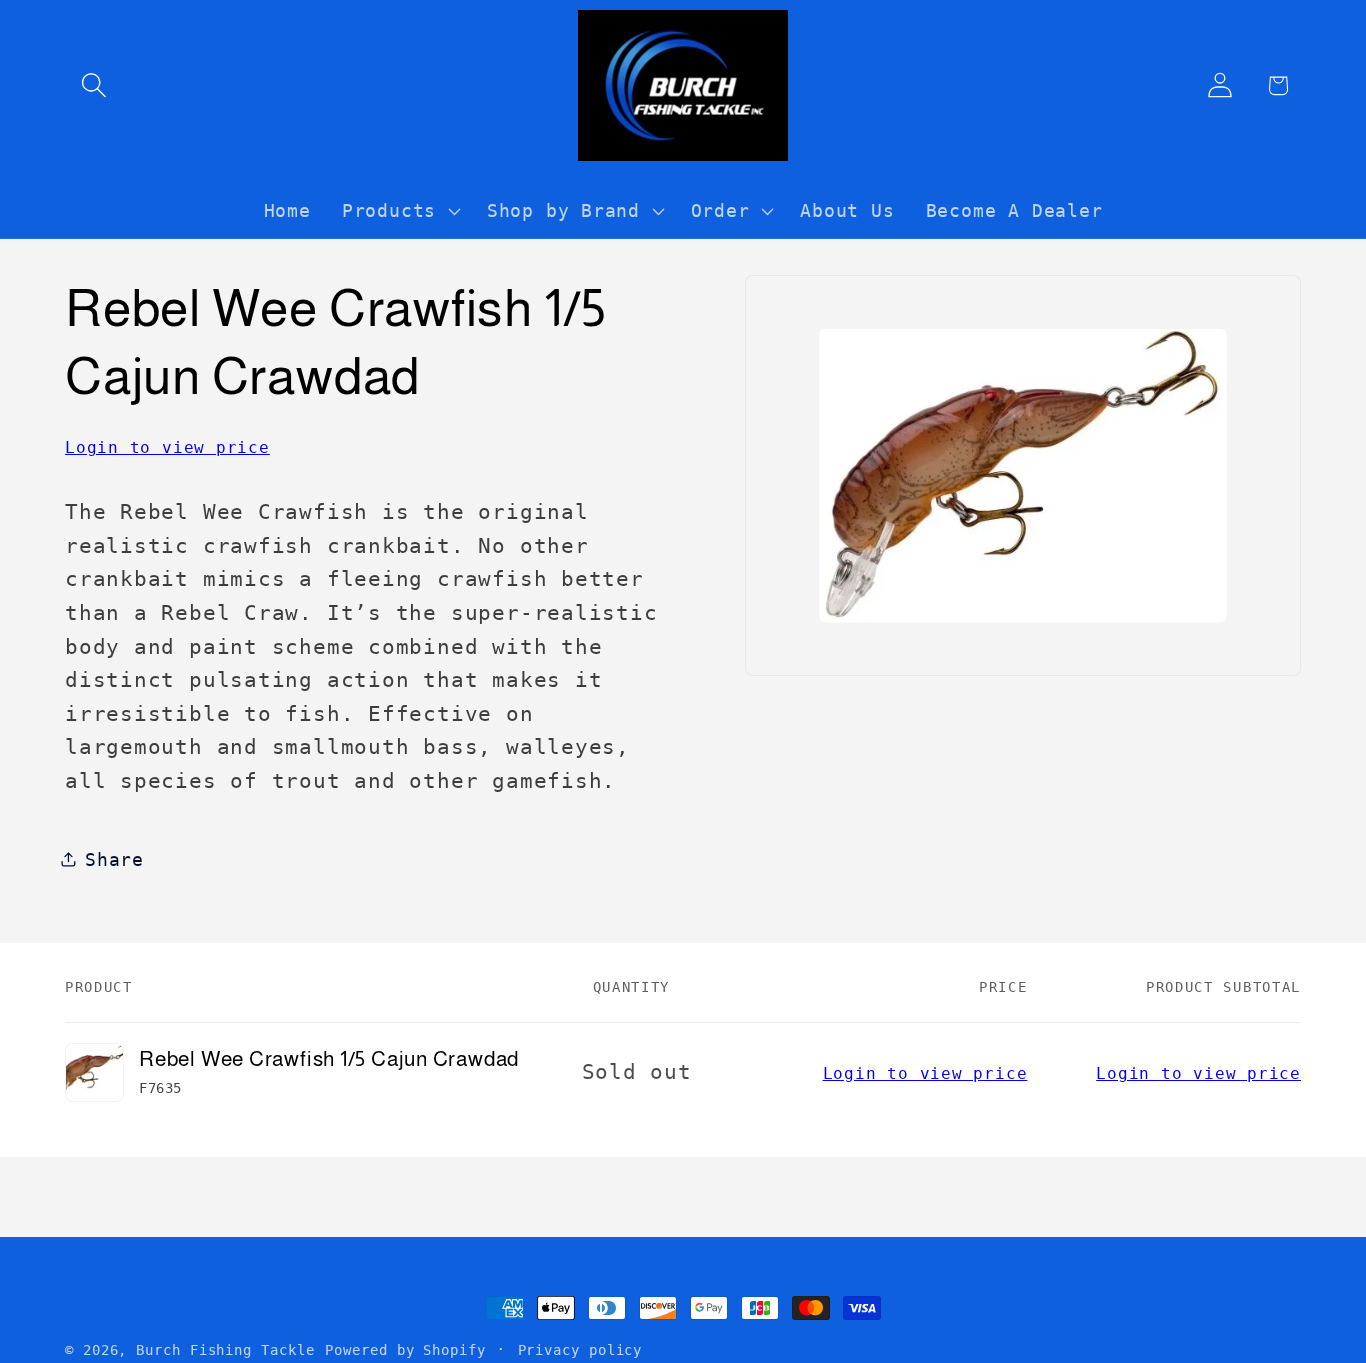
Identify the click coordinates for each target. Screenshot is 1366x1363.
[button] (93, 85)
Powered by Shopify (405, 1350)
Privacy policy (580, 1350)
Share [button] (114, 858)
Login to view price (167, 446)
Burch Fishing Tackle (225, 1350)
